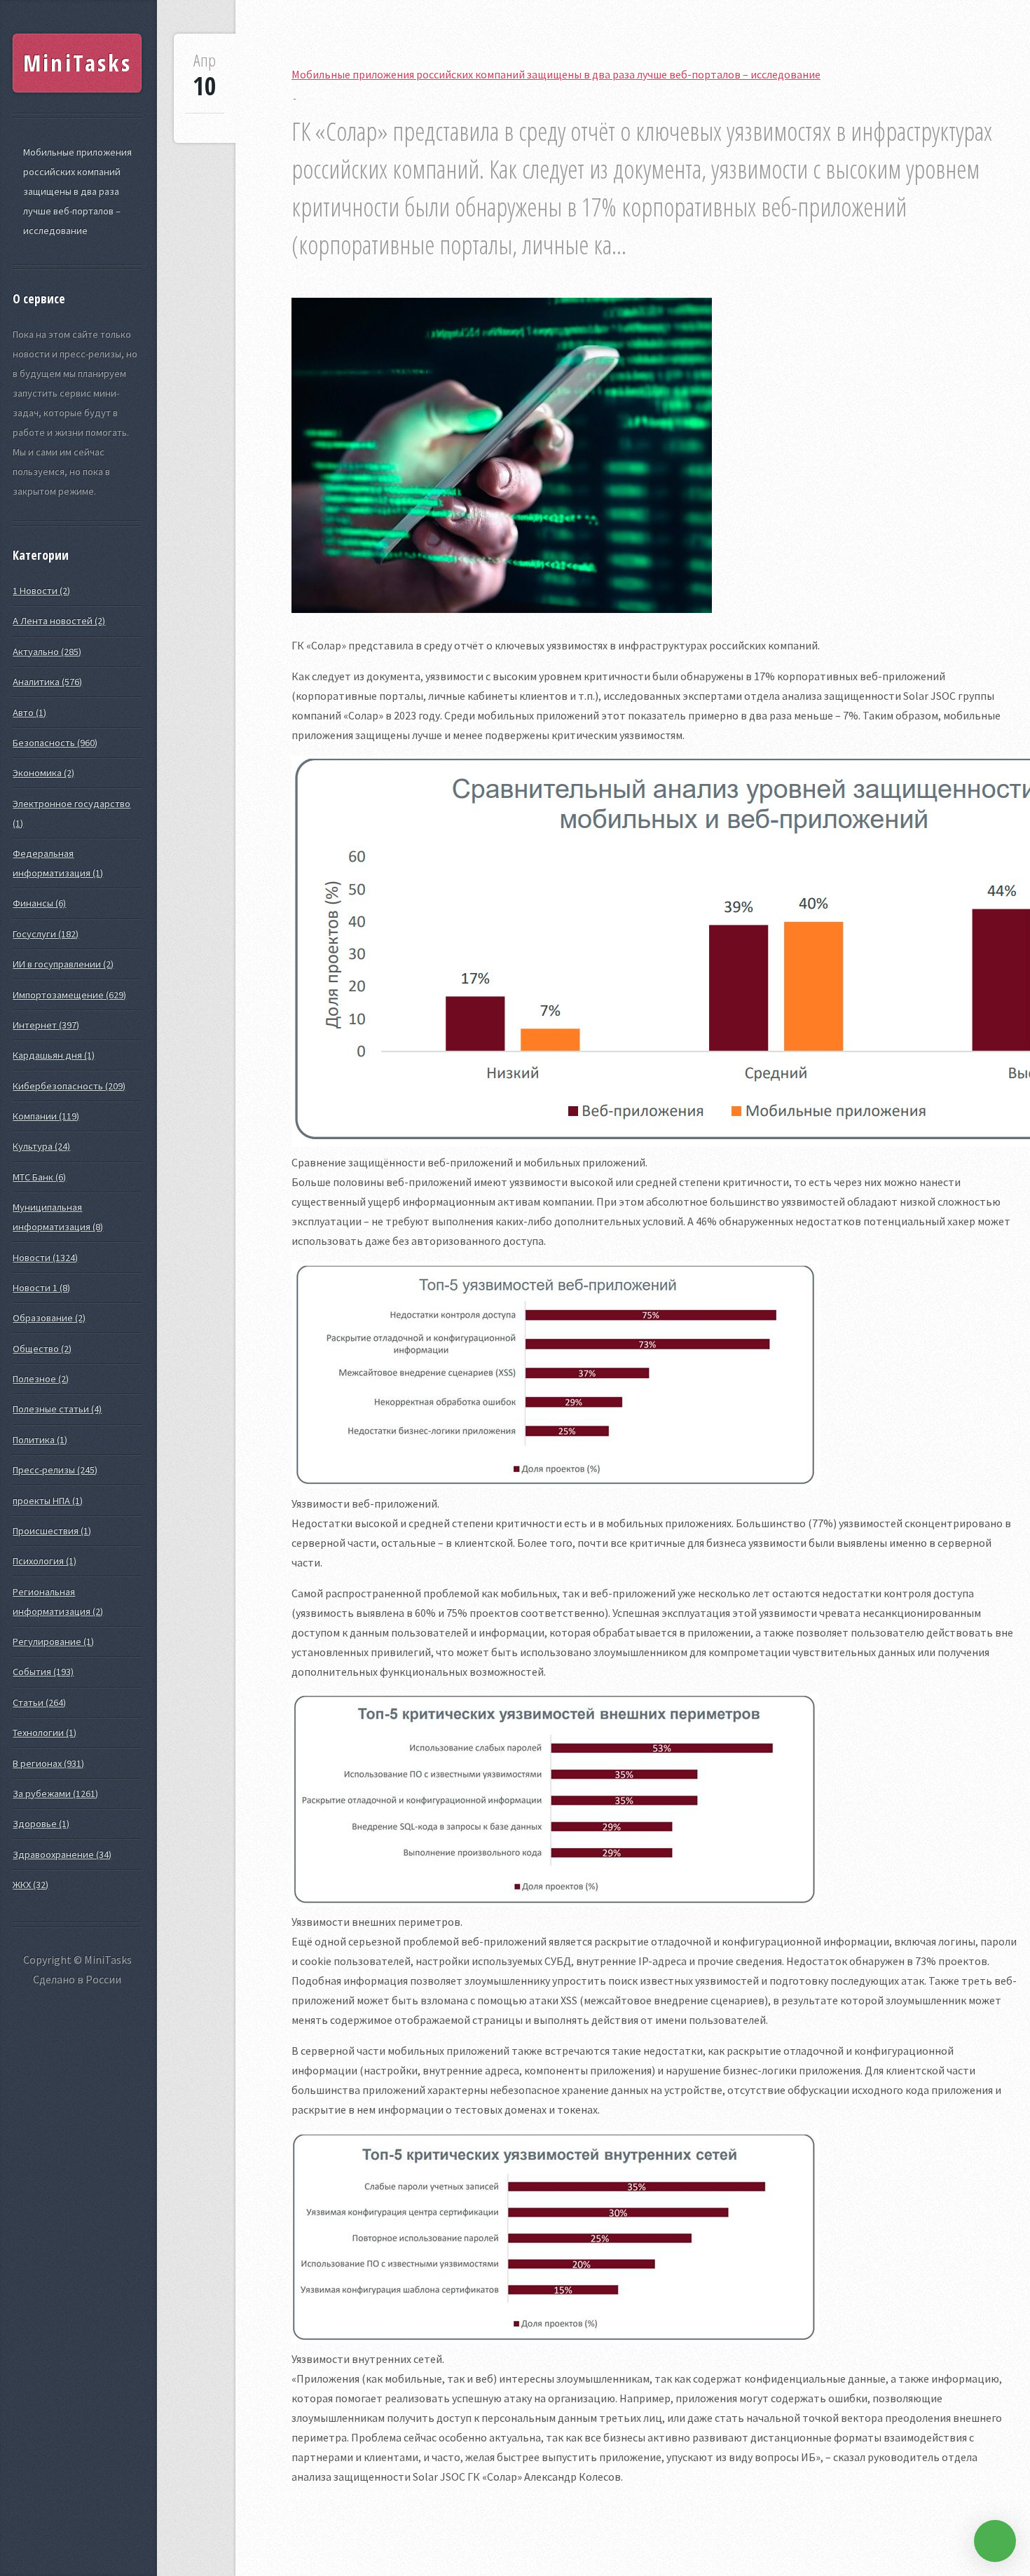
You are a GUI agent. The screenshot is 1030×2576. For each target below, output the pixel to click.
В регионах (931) (48, 1763)
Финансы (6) (39, 903)
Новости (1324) (45, 1258)
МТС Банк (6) (39, 1177)
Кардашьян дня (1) (54, 1055)
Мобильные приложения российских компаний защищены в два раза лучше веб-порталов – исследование (77, 191)
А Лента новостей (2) (59, 621)
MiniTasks (77, 63)
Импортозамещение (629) (69, 995)
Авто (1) (29, 712)
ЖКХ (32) (30, 1885)
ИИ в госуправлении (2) (63, 964)
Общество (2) (42, 1349)
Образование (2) (49, 1318)
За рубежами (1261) (55, 1793)
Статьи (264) (39, 1702)
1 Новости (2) (41, 591)
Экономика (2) (43, 773)
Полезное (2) (41, 1379)
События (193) (43, 1672)
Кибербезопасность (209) (69, 1086)
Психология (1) (44, 1561)
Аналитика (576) (47, 682)
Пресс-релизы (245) (55, 1470)
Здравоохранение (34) (62, 1854)
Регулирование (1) (53, 1641)
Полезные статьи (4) (57, 1409)
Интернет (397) (46, 1025)
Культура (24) (41, 1146)
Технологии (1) (44, 1733)
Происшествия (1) (52, 1531)
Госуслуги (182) (46, 934)
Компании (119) (46, 1116)
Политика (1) (40, 1440)
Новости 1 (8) (41, 1288)
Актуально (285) (47, 652)
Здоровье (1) (41, 1824)
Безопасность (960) (55, 743)
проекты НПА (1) (48, 1501)
